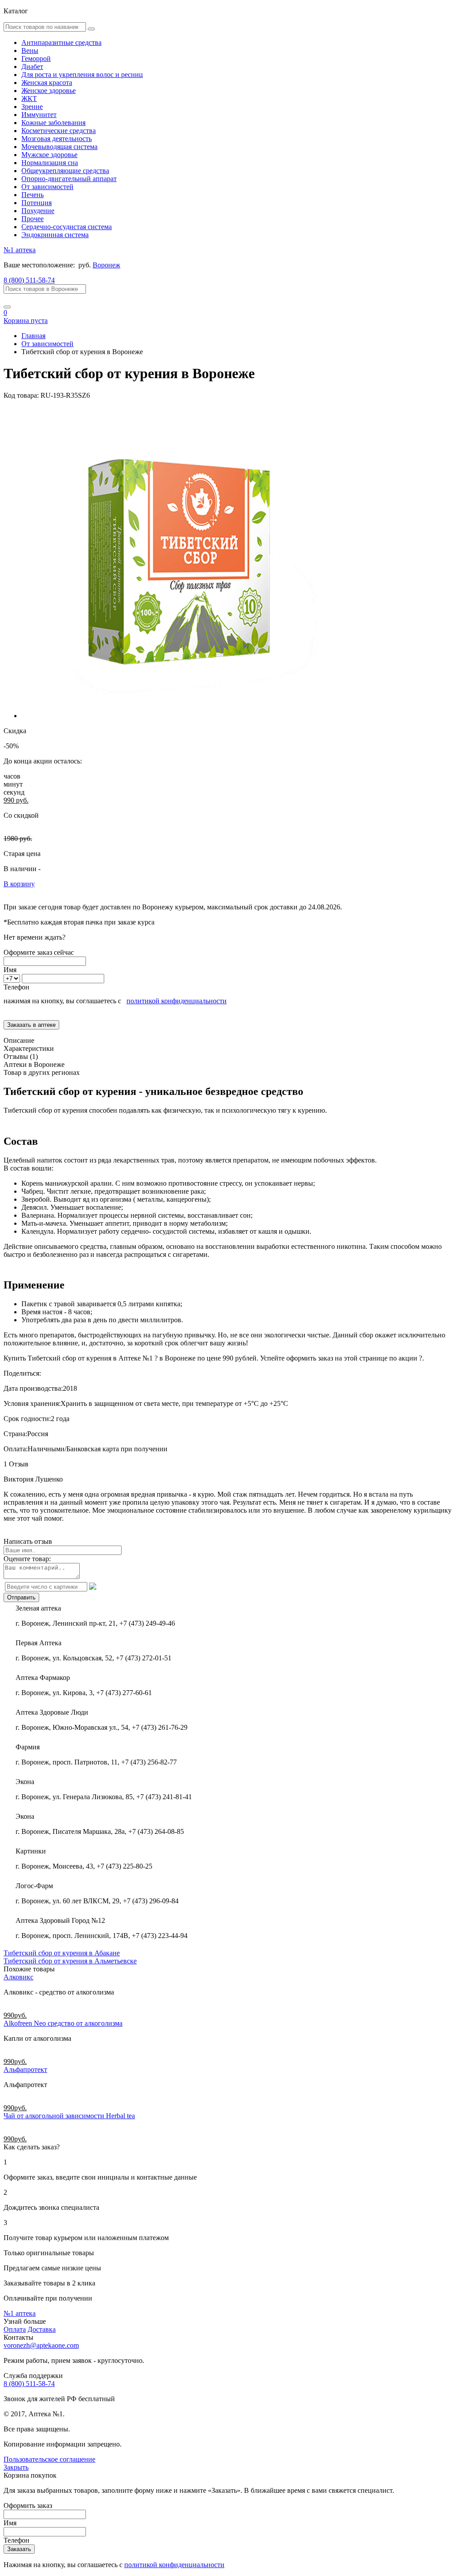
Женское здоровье (49, 91)
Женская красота (47, 83)
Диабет (32, 67)
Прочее (33, 219)
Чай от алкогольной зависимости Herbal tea (69, 2116)
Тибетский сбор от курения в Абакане (62, 1953)
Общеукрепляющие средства (65, 171)
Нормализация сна (50, 163)
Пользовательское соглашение (49, 2459)
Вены (30, 50)
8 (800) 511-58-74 (29, 280)
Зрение (32, 107)
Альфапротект (25, 2069)
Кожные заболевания (53, 123)
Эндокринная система (55, 235)
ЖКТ (29, 99)
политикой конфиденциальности (177, 1001)
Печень (33, 195)
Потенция (37, 203)
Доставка (42, 2329)
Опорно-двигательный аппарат (69, 179)
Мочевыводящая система (59, 147)
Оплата (15, 2329)
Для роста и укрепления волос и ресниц (82, 75)
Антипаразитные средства (61, 42)
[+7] (13, 978)
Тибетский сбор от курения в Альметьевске (70, 1961)
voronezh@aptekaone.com (41, 2345)
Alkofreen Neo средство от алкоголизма (63, 2023)
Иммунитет (39, 115)
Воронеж (106, 265)
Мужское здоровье (49, 155)
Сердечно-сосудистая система (67, 227)
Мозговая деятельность (57, 139)
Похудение (38, 211)
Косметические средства (59, 131)
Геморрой (36, 59)
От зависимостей (47, 187)
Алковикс (18, 1977)
